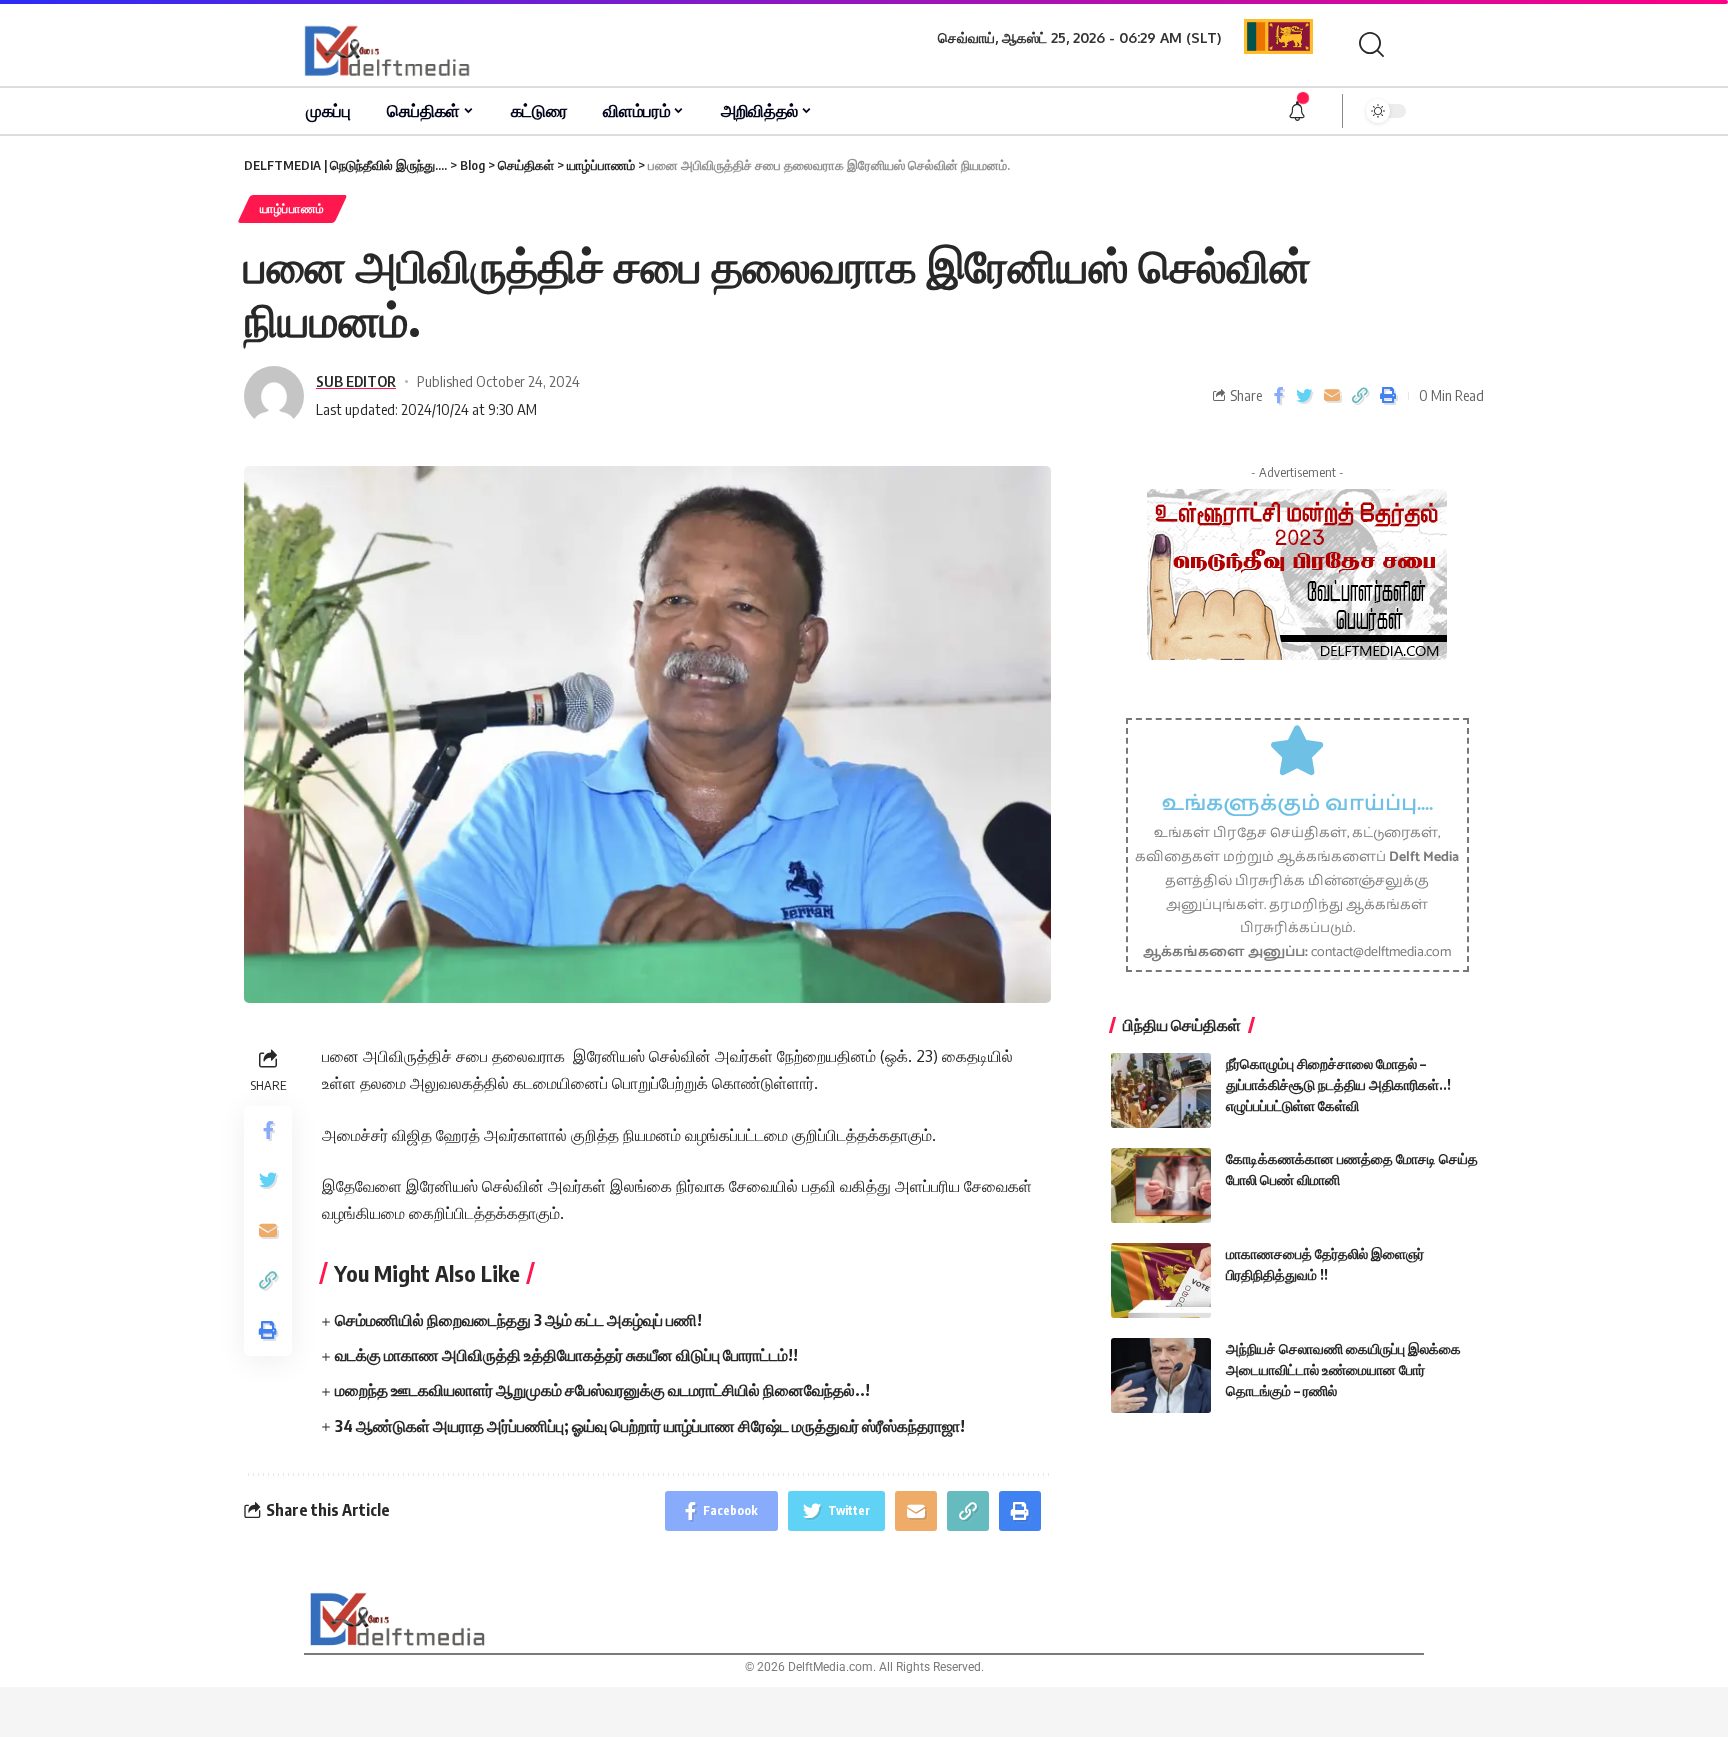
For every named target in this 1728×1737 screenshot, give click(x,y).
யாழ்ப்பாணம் (292, 208)
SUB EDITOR (356, 381)
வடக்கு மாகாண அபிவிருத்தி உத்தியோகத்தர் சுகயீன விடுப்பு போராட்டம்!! (566, 1355)
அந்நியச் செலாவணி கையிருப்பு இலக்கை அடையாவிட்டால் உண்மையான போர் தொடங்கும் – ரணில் (1343, 1369)
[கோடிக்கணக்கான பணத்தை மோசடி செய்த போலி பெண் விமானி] (1161, 1185)
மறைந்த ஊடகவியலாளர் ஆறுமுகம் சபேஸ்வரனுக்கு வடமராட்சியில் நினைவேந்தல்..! (602, 1390)
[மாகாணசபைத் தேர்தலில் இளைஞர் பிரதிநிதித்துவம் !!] (1161, 1280)
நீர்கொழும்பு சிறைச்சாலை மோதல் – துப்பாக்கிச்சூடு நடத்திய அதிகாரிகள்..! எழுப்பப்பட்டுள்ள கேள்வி (1338, 1084)
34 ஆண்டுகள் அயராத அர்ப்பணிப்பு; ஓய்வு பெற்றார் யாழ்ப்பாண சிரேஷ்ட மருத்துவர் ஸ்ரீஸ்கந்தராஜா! (650, 1426)
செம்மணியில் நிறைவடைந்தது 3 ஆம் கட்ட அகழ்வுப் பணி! (518, 1320)
